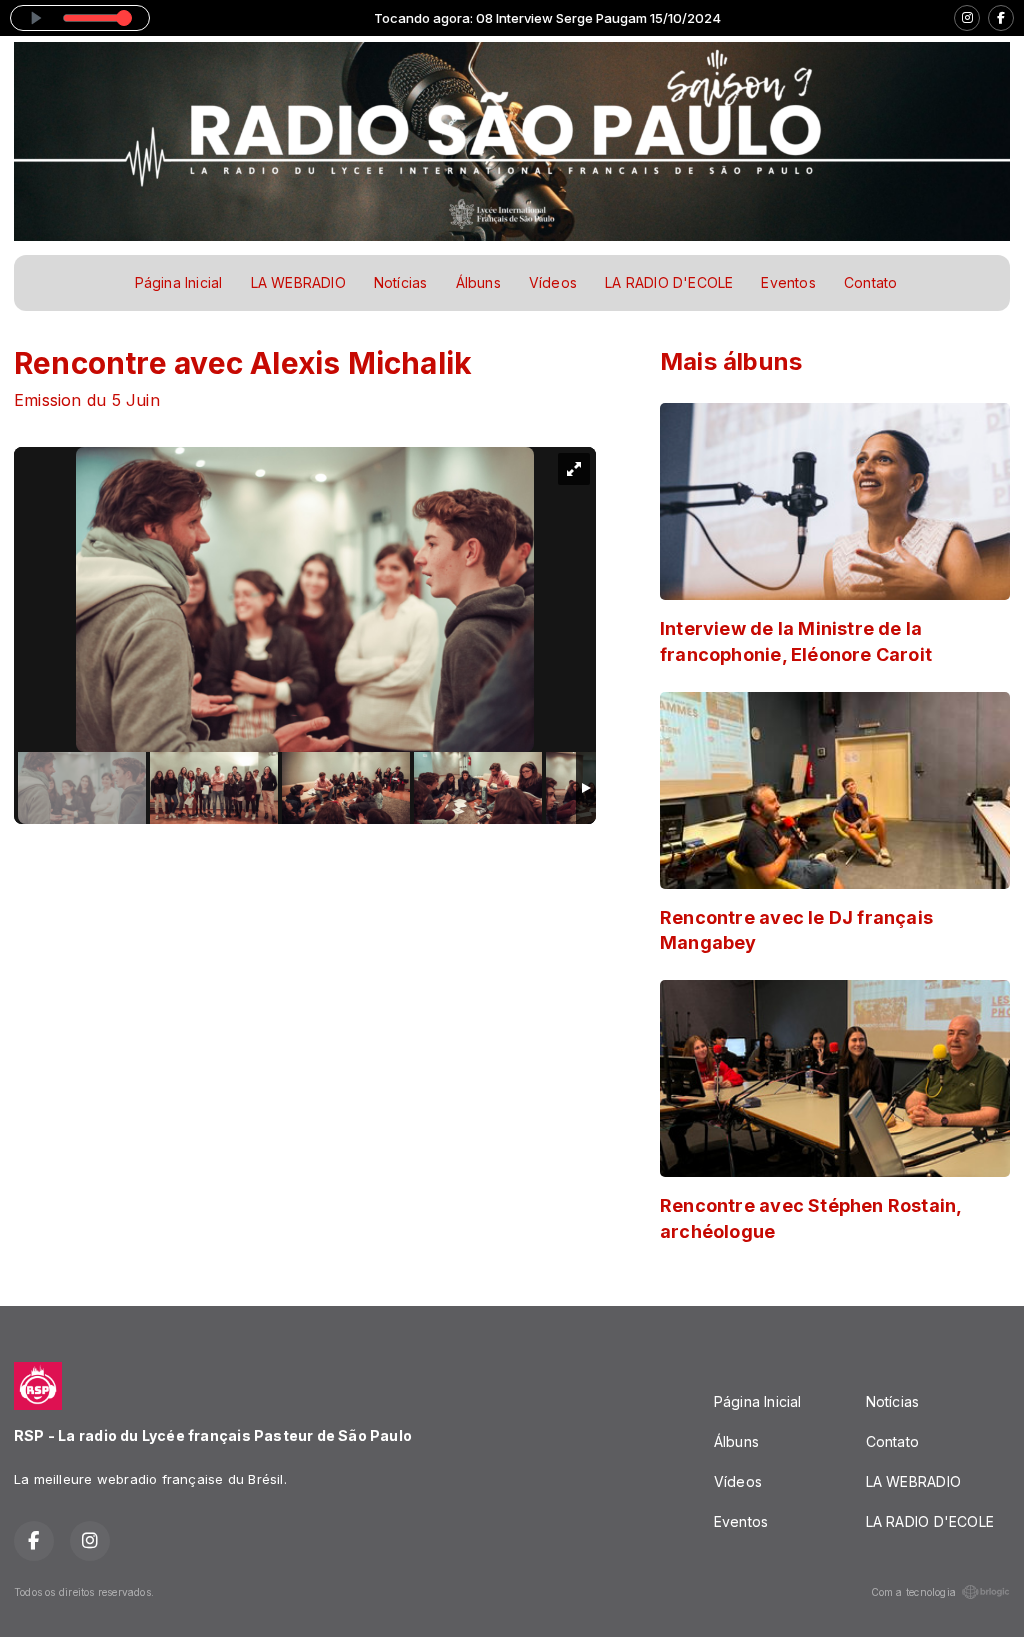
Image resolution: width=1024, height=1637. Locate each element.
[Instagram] (967, 18)
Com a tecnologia (913, 1592)
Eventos (788, 282)
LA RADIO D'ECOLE (669, 282)
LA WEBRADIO (298, 282)
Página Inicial (179, 282)
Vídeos (553, 282)
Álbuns (478, 282)
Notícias (401, 282)
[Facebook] (1001, 18)
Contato (870, 282)
